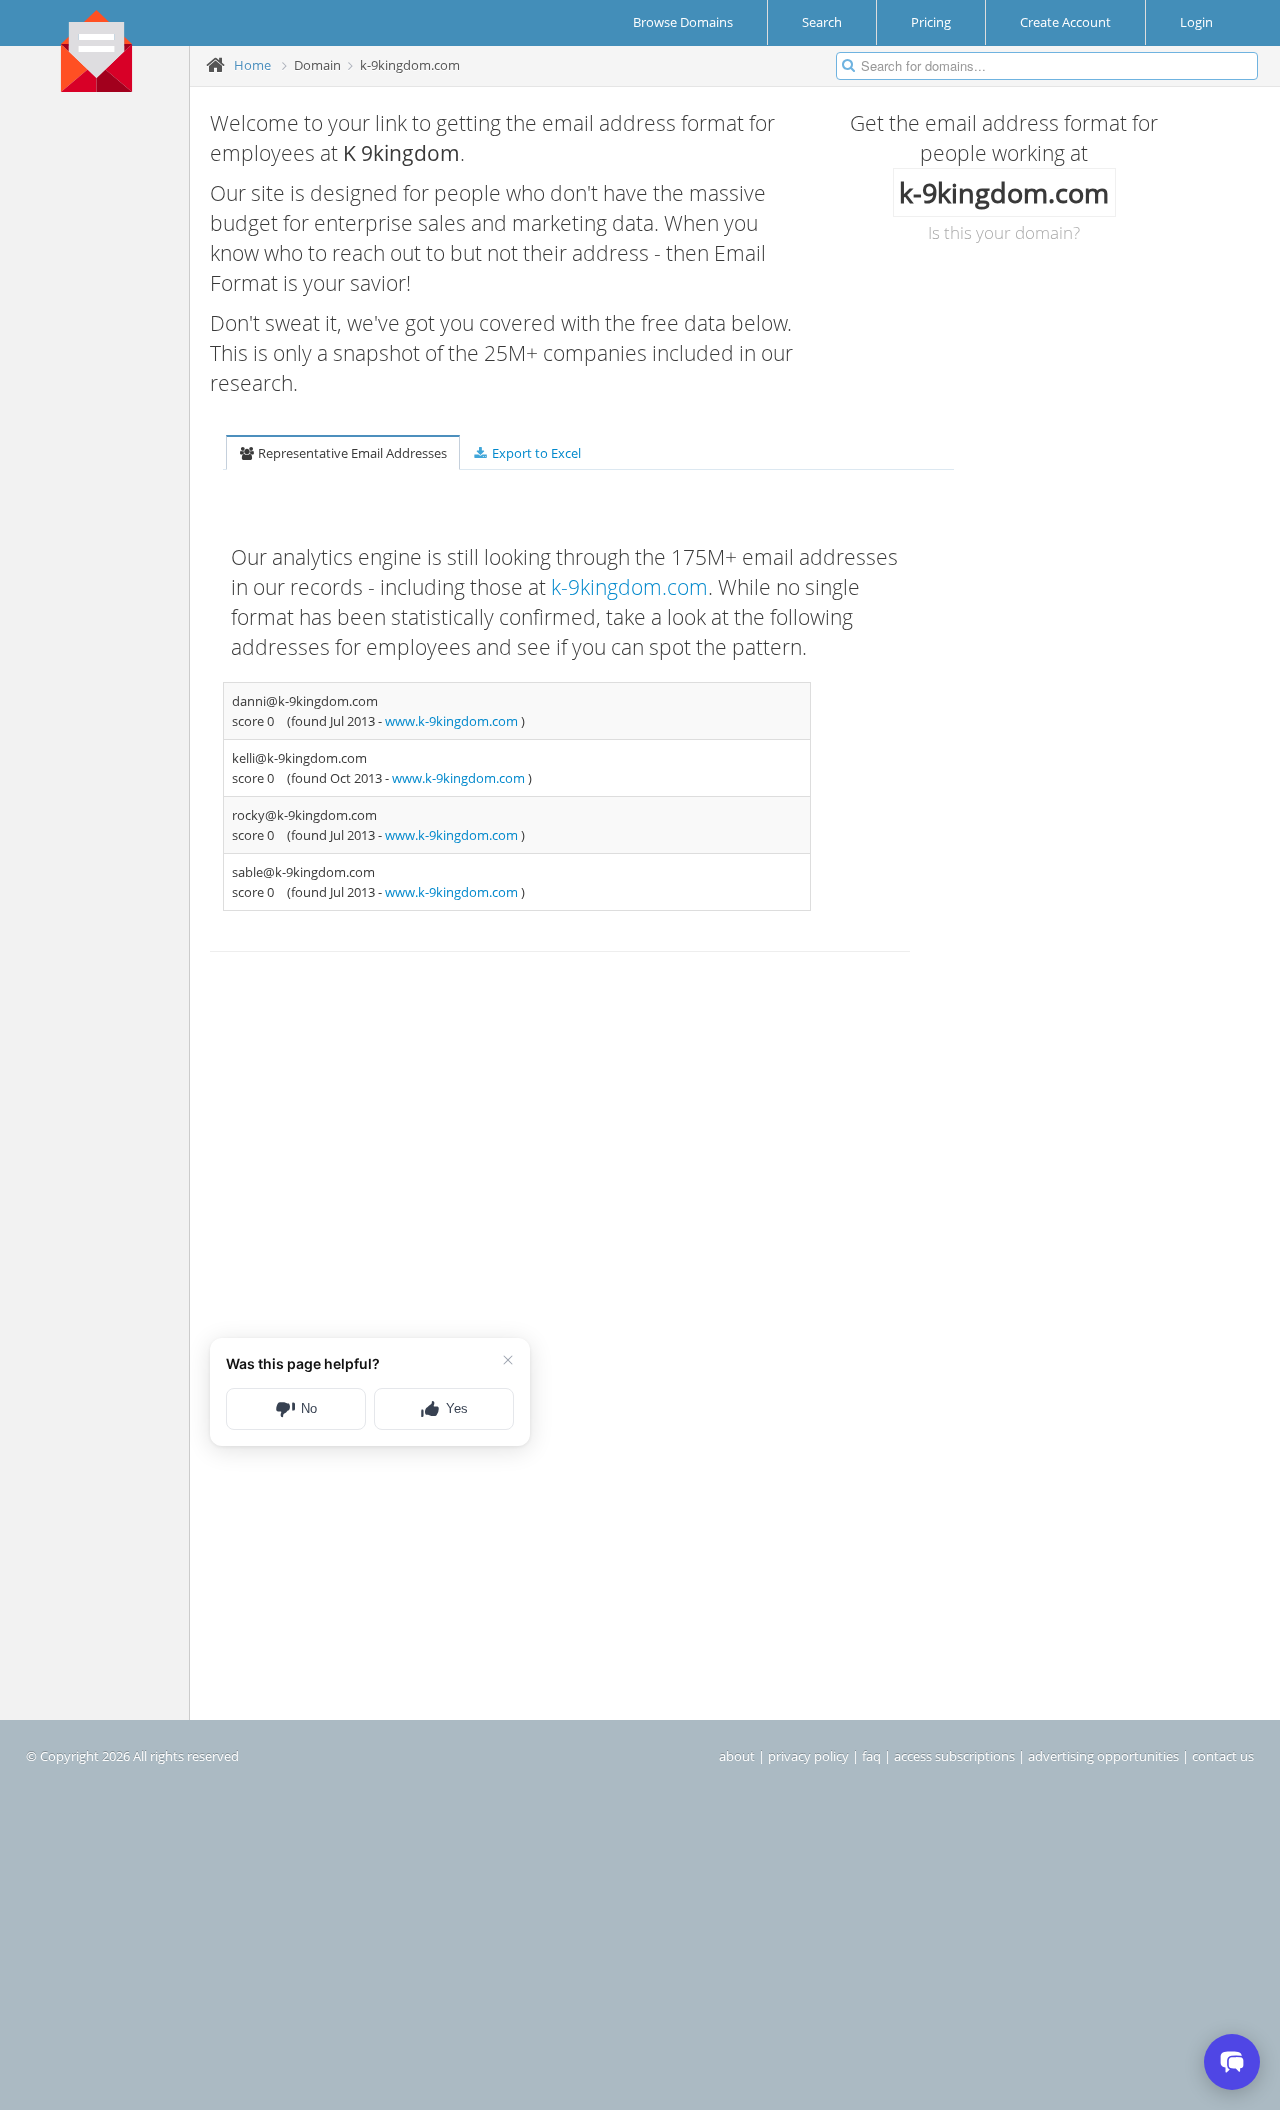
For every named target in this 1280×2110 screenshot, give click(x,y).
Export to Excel (535, 453)
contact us (1223, 1756)
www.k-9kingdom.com (453, 721)
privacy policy (808, 1756)
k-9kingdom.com (629, 587)
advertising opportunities (1103, 1756)
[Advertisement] (102, 411)
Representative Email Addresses (351, 453)
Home (252, 65)
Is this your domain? (1004, 232)
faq (871, 1756)
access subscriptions (954, 1756)
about (737, 1756)
